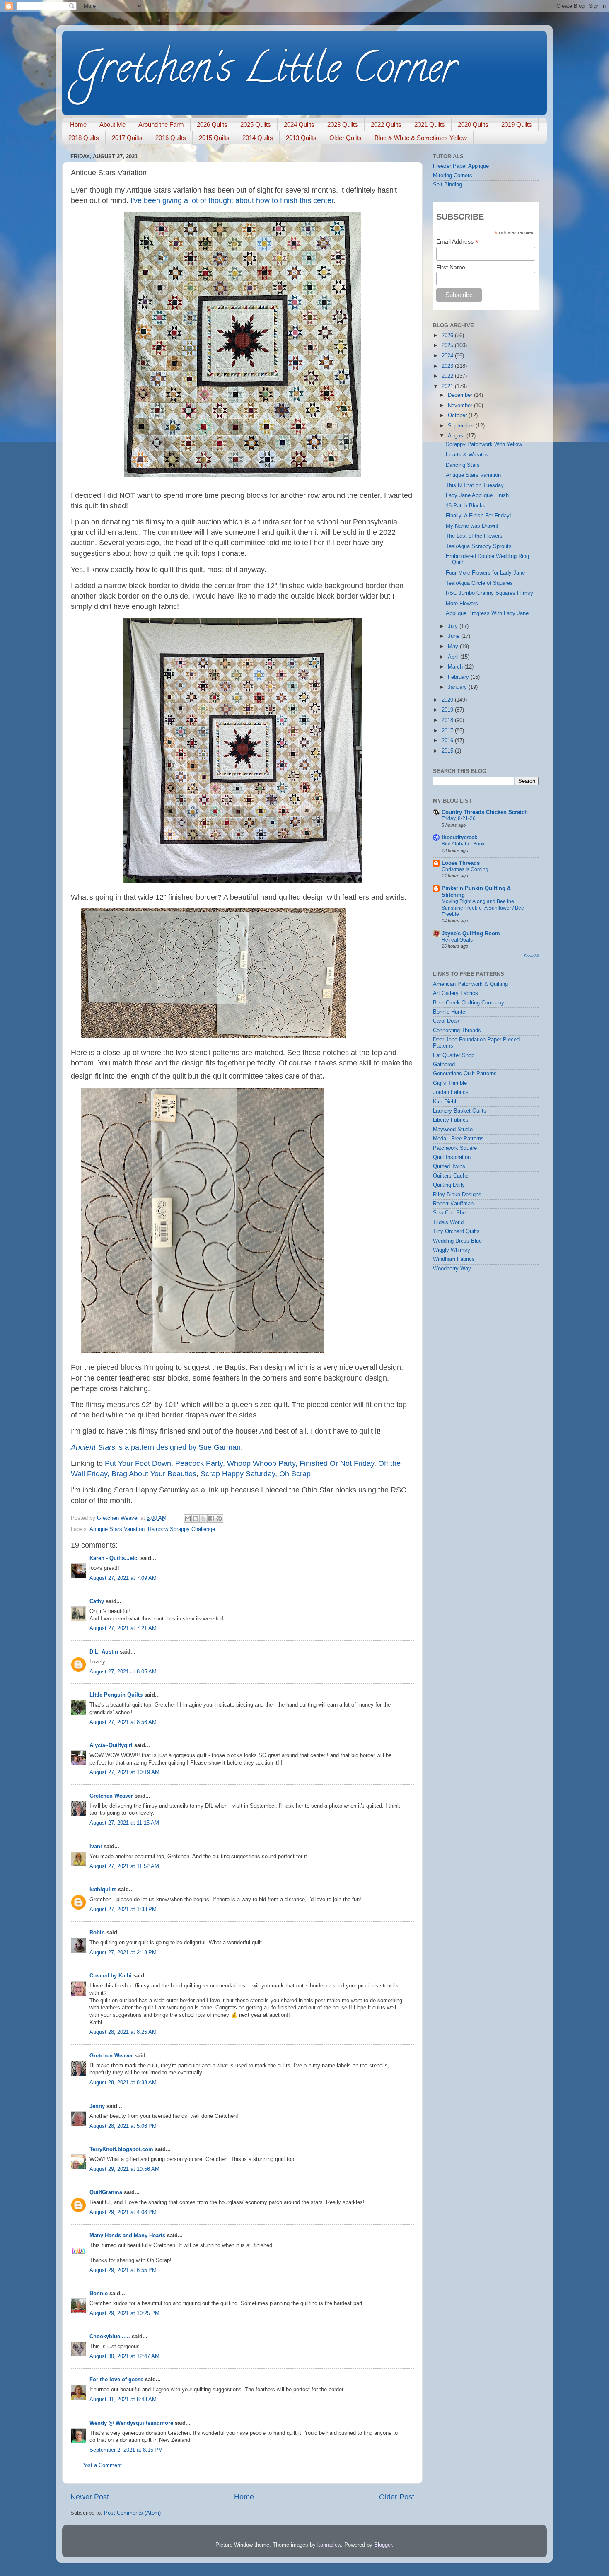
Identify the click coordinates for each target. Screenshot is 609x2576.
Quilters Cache (451, 1176)
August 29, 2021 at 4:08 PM (123, 2212)
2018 (448, 720)
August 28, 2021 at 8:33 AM (123, 2083)
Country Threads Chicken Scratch (485, 812)
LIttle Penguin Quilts (116, 1695)
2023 (448, 366)
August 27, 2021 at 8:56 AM (123, 1722)
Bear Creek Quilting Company (469, 1003)
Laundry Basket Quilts (460, 1111)
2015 (448, 751)
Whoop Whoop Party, (262, 1463)
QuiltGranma (106, 2192)
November (461, 406)
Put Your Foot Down (138, 1463)
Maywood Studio (453, 1130)
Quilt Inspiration (452, 1157)
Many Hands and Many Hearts (127, 2236)
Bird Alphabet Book (463, 844)
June (454, 636)
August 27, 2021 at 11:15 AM (124, 1823)
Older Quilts (346, 138)
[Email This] (188, 1519)
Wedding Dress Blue (457, 1241)
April (454, 657)
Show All (531, 956)
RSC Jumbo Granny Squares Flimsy (489, 593)
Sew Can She (449, 1213)
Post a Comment (101, 2465)
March (456, 667)
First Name (451, 267)
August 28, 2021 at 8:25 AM (123, 2032)
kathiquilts (103, 1890)
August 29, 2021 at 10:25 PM (124, 2313)
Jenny (97, 2106)
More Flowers (462, 604)
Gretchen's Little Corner (266, 72)
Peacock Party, (200, 1463)
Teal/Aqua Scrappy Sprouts (479, 546)
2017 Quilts (127, 138)
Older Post (397, 2497)
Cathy (97, 1601)
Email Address (457, 242)
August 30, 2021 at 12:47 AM (124, 2356)
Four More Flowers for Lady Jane (485, 573)
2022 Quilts (386, 124)
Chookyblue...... (110, 2337)
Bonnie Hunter (450, 1012)
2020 (448, 700)
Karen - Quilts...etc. (114, 1558)
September (462, 426)
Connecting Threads (457, 1031)
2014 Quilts (258, 138)
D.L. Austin (104, 1652)
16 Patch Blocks (466, 506)
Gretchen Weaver (111, 1796)
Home (78, 124)
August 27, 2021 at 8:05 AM (123, 1672)
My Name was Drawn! (472, 526)
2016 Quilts (171, 138)
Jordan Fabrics (451, 1092)
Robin (97, 1933)
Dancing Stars (463, 465)
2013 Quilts (301, 138)
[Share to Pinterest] (219, 1519)
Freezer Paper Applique (461, 166)
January (458, 687)
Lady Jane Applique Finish (477, 495)
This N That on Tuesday (475, 485)
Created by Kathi (111, 1976)
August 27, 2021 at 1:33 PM (123, 1910)
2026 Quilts (212, 124)
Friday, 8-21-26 (459, 818)
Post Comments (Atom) (132, 2513)
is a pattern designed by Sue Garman (156, 1447)
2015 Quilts (214, 138)
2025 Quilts (256, 124)
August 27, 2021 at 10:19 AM (124, 1772)
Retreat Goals (457, 940)
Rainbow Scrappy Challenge (181, 1529)
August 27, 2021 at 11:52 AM (124, 1866)
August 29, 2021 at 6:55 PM (123, 2270)
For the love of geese (116, 2380)
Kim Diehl (445, 1102)
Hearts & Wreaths (467, 455)
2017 (448, 731)
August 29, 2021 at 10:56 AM (124, 2169)
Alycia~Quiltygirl (111, 1745)
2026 (448, 336)
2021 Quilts (430, 124)
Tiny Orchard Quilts (456, 1231)
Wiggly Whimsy (452, 1250)
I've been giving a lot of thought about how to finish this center (232, 200)
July (454, 626)
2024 (448, 356)
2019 (448, 710)
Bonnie (99, 2294)
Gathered (444, 1065)
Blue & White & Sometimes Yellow (421, 138)
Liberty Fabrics (451, 1120)
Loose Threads (461, 863)
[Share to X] (203, 1519)
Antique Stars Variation (117, 1529)
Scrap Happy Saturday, (239, 1474)
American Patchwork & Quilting (470, 984)
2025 (448, 345)
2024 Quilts (299, 124)
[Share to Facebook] (211, 1519)
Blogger (383, 2545)
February (459, 677)
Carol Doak (446, 1021)
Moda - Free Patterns (458, 1139)
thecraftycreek (459, 838)
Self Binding (447, 185)
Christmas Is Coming (465, 869)
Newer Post (90, 2497)
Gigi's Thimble (450, 1083)
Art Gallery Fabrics (456, 993)
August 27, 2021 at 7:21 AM (123, 1628)
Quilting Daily (449, 1185)
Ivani (96, 1847)
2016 (448, 741)
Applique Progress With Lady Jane (487, 613)
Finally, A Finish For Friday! (479, 516)
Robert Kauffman (453, 1204)
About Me (112, 124)
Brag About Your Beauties (154, 1474)
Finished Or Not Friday (337, 1463)
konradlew (329, 2545)
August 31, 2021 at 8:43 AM (123, 2400)
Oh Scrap (295, 1474)
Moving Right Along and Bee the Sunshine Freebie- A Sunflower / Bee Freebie (483, 908)
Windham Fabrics (454, 1259)
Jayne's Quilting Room (471, 934)
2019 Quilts (517, 124)
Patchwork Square (455, 1148)
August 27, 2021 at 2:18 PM (123, 1953)
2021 (448, 386)
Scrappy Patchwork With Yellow (484, 444)
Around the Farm (161, 124)
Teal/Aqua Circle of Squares (479, 583)
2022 (448, 376)
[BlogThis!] (196, 1519)
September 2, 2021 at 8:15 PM (126, 2450)
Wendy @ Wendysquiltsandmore (131, 2423)
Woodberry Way (452, 1269)
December (461, 395)
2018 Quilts (84, 138)
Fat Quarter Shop (454, 1055)
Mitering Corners (453, 176)
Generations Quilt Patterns (465, 1074)
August (457, 436)
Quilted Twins (449, 1166)
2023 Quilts (343, 124)
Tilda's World (448, 1222)
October (458, 415)
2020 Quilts (473, 124)
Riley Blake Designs (457, 1195)
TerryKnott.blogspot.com (121, 2149)
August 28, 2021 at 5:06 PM (123, 2126)
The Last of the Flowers (474, 536)
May (454, 647)
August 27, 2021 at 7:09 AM (123, 1578)
